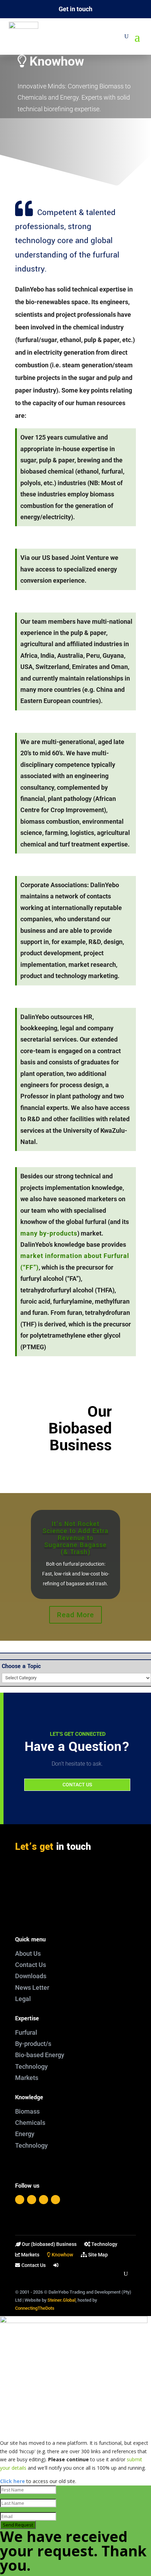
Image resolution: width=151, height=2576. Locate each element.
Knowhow (62, 2255)
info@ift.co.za (47, 1892)
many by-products (49, 1233)
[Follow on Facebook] (20, 2200)
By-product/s (33, 2044)
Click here (12, 2481)
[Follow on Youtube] (55, 2200)
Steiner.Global (61, 2300)
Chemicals (30, 2123)
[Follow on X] (32, 2200)
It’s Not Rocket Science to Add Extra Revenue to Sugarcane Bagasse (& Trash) (75, 1538)
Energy (25, 2134)
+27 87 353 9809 (49, 1907)
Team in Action (76, 147)
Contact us (77, 1785)
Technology (31, 2066)
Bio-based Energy (40, 2055)
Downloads (31, 1976)
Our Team (76, 129)
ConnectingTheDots (35, 2308)
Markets (27, 2078)
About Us (28, 1953)
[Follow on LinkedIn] (44, 2200)
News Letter (32, 1988)
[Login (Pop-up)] (57, 2267)
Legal (23, 1999)
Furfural (26, 2032)
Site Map (97, 2255)
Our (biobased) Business (49, 2244)
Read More (75, 1615)
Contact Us (31, 1965)
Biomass (27, 2111)
